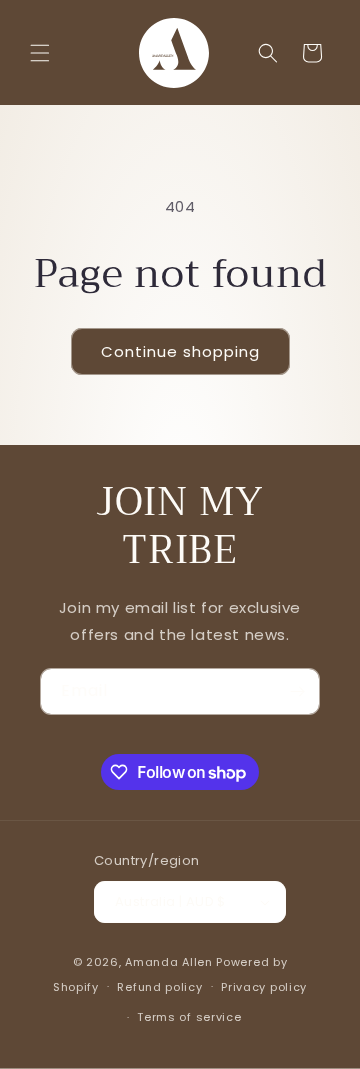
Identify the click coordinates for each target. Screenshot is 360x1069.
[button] (40, 53)
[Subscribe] (297, 691)
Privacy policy (264, 987)
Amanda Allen (168, 962)
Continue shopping (180, 351)
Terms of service (189, 1017)
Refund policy (159, 987)
